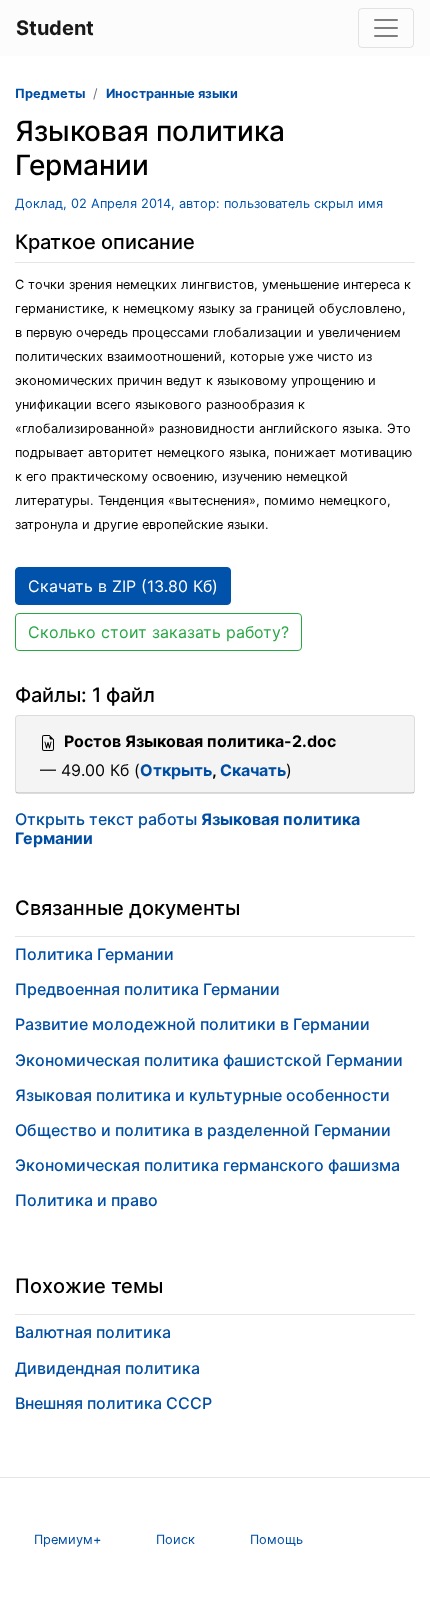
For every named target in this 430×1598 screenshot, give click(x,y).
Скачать (253, 770)
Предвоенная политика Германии (147, 989)
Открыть (176, 770)
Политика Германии (94, 954)
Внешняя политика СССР (113, 1403)
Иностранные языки (172, 93)
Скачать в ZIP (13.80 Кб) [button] (123, 586)
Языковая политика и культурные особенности (202, 1095)
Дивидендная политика (107, 1368)
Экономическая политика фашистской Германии (209, 1060)
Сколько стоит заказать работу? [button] (158, 632)
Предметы (50, 93)
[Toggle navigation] (386, 28)
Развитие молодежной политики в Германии (192, 1024)
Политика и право (86, 1200)
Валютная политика (93, 1332)
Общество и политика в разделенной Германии (203, 1130)
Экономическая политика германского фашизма (207, 1165)
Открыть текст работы (187, 828)
